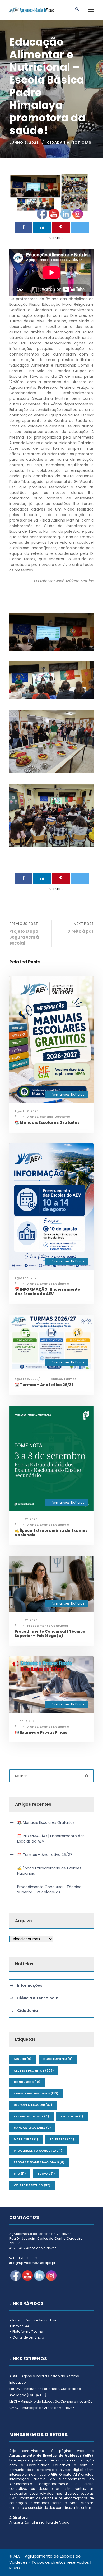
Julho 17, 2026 (25, 1721)
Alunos (33, 1117)
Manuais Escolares (32, 2128)
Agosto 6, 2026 (26, 1111)
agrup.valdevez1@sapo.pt (34, 2263)
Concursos (27, 2082)
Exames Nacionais (31, 2116)
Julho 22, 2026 (26, 1519)
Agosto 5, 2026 (26, 1278)
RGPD (15, 2568)
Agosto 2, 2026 (26, 1379)
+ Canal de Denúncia (27, 2337)
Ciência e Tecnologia (38, 1998)
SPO (20, 2174)
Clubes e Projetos (34, 2070)
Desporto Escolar (33, 2105)
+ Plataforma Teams (26, 2332)
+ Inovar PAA (19, 2326)
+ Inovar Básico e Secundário (33, 2320)
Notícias (81, 142)
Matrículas (26, 2139)
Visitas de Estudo (32, 2185)
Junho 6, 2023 (24, 142)
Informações (30, 1985)
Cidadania (58, 142)
